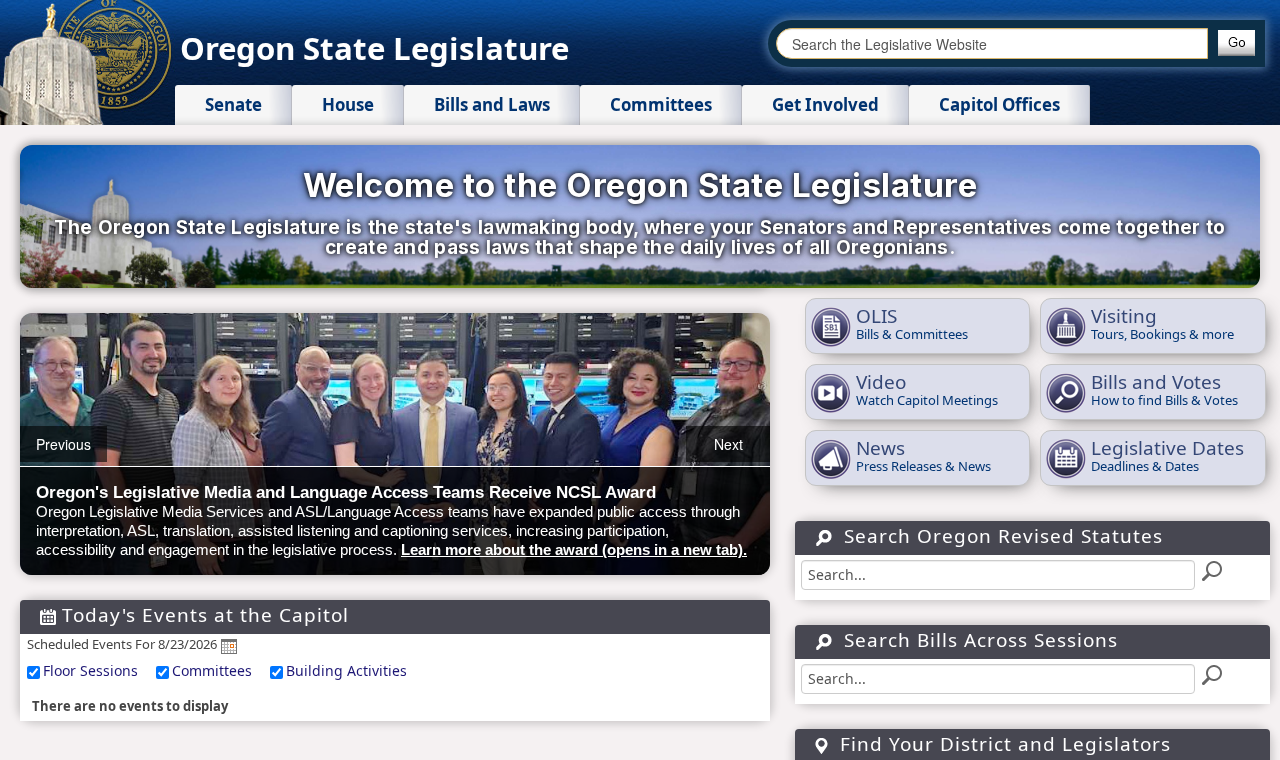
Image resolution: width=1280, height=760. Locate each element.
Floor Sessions (90, 670)
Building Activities (346, 670)
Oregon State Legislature (374, 48)
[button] (1236, 43)
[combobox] (992, 43)
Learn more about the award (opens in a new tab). (574, 549)
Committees (212, 670)
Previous (63, 444)
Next (728, 444)
